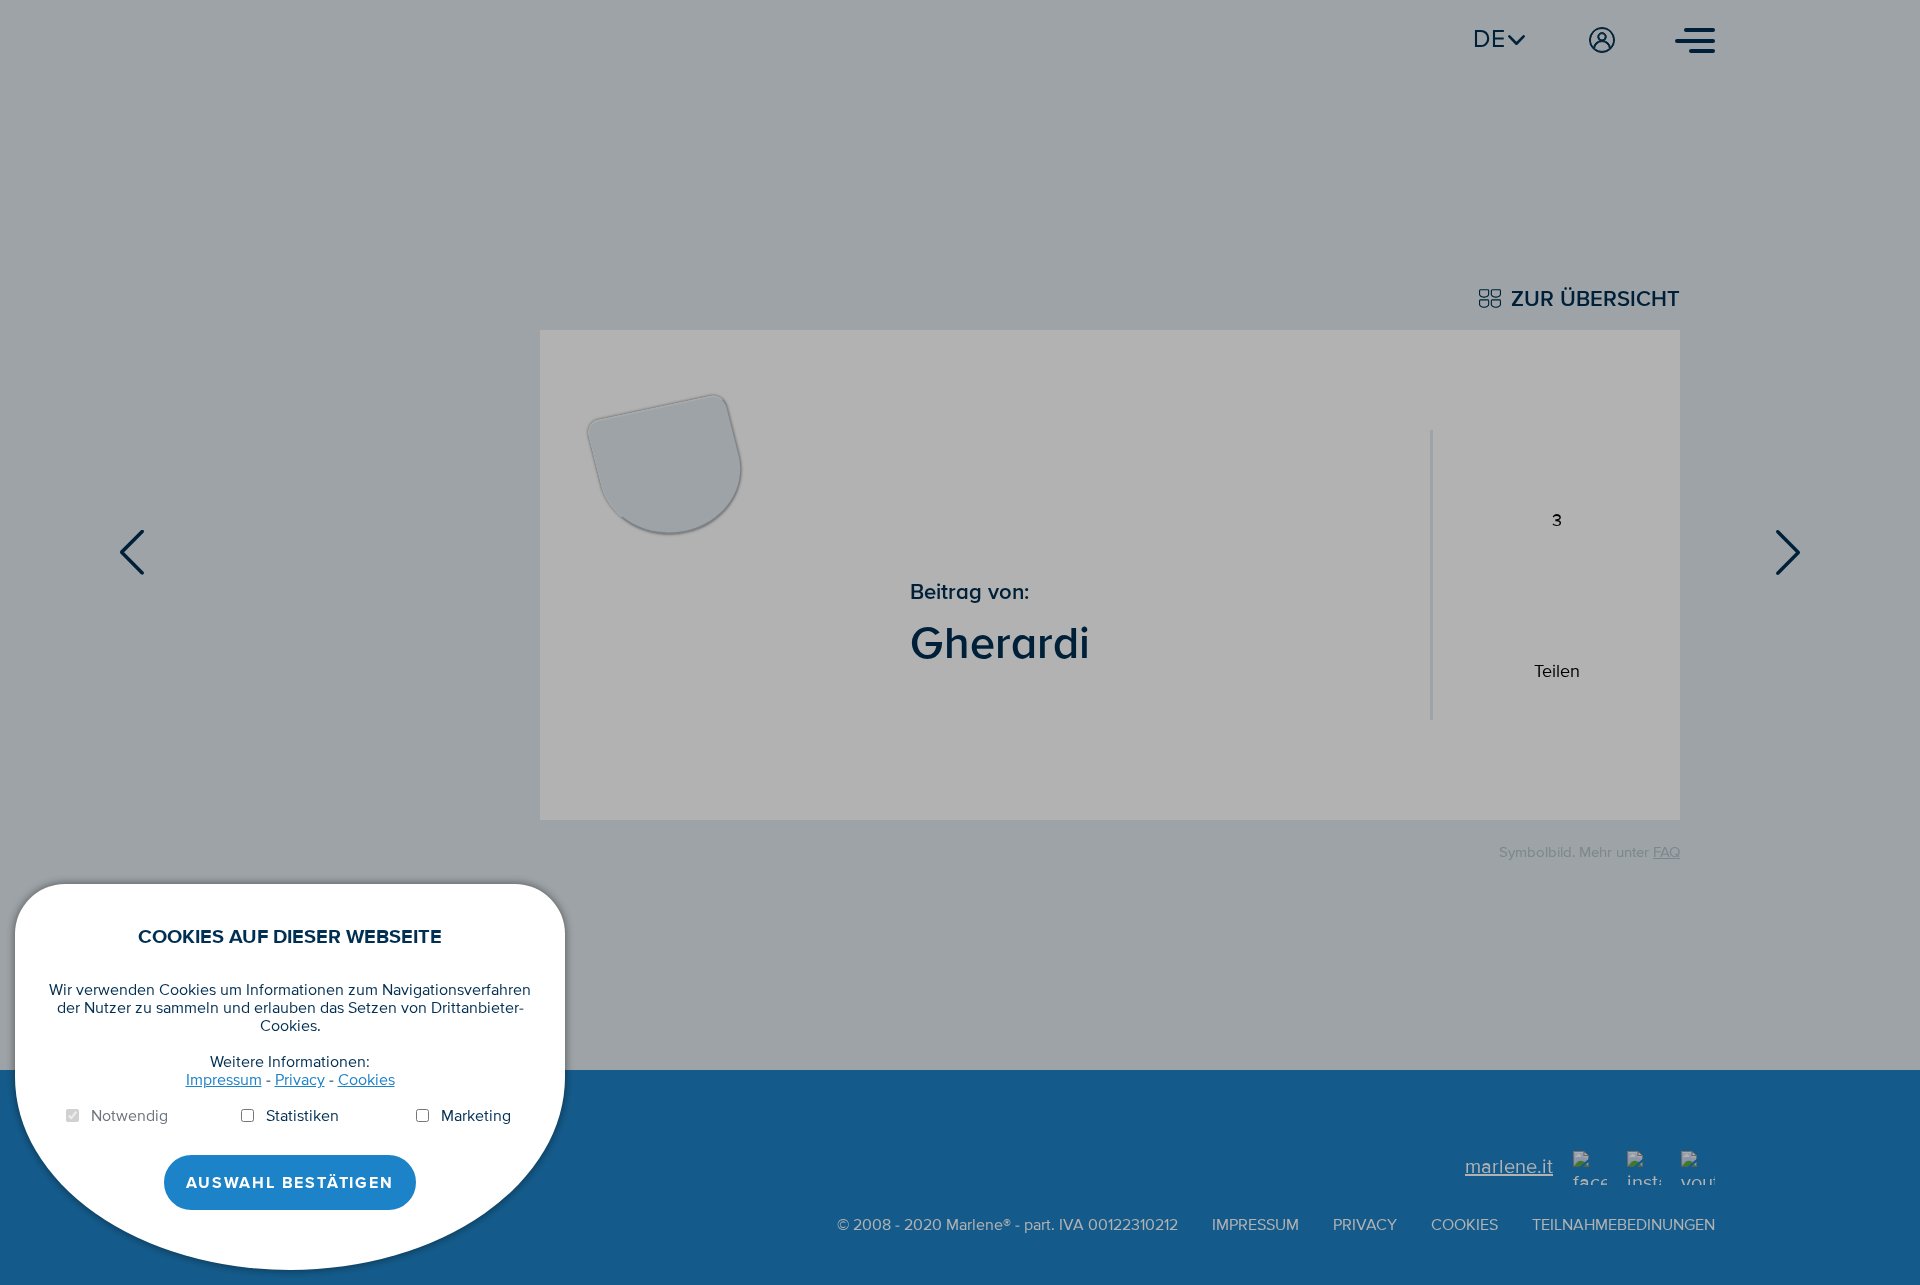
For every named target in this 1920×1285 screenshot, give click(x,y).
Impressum (224, 1080)
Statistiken (302, 1116)
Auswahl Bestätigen (289, 1183)
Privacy (300, 1080)
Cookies (366, 1080)
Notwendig (129, 1116)
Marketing (476, 1116)
